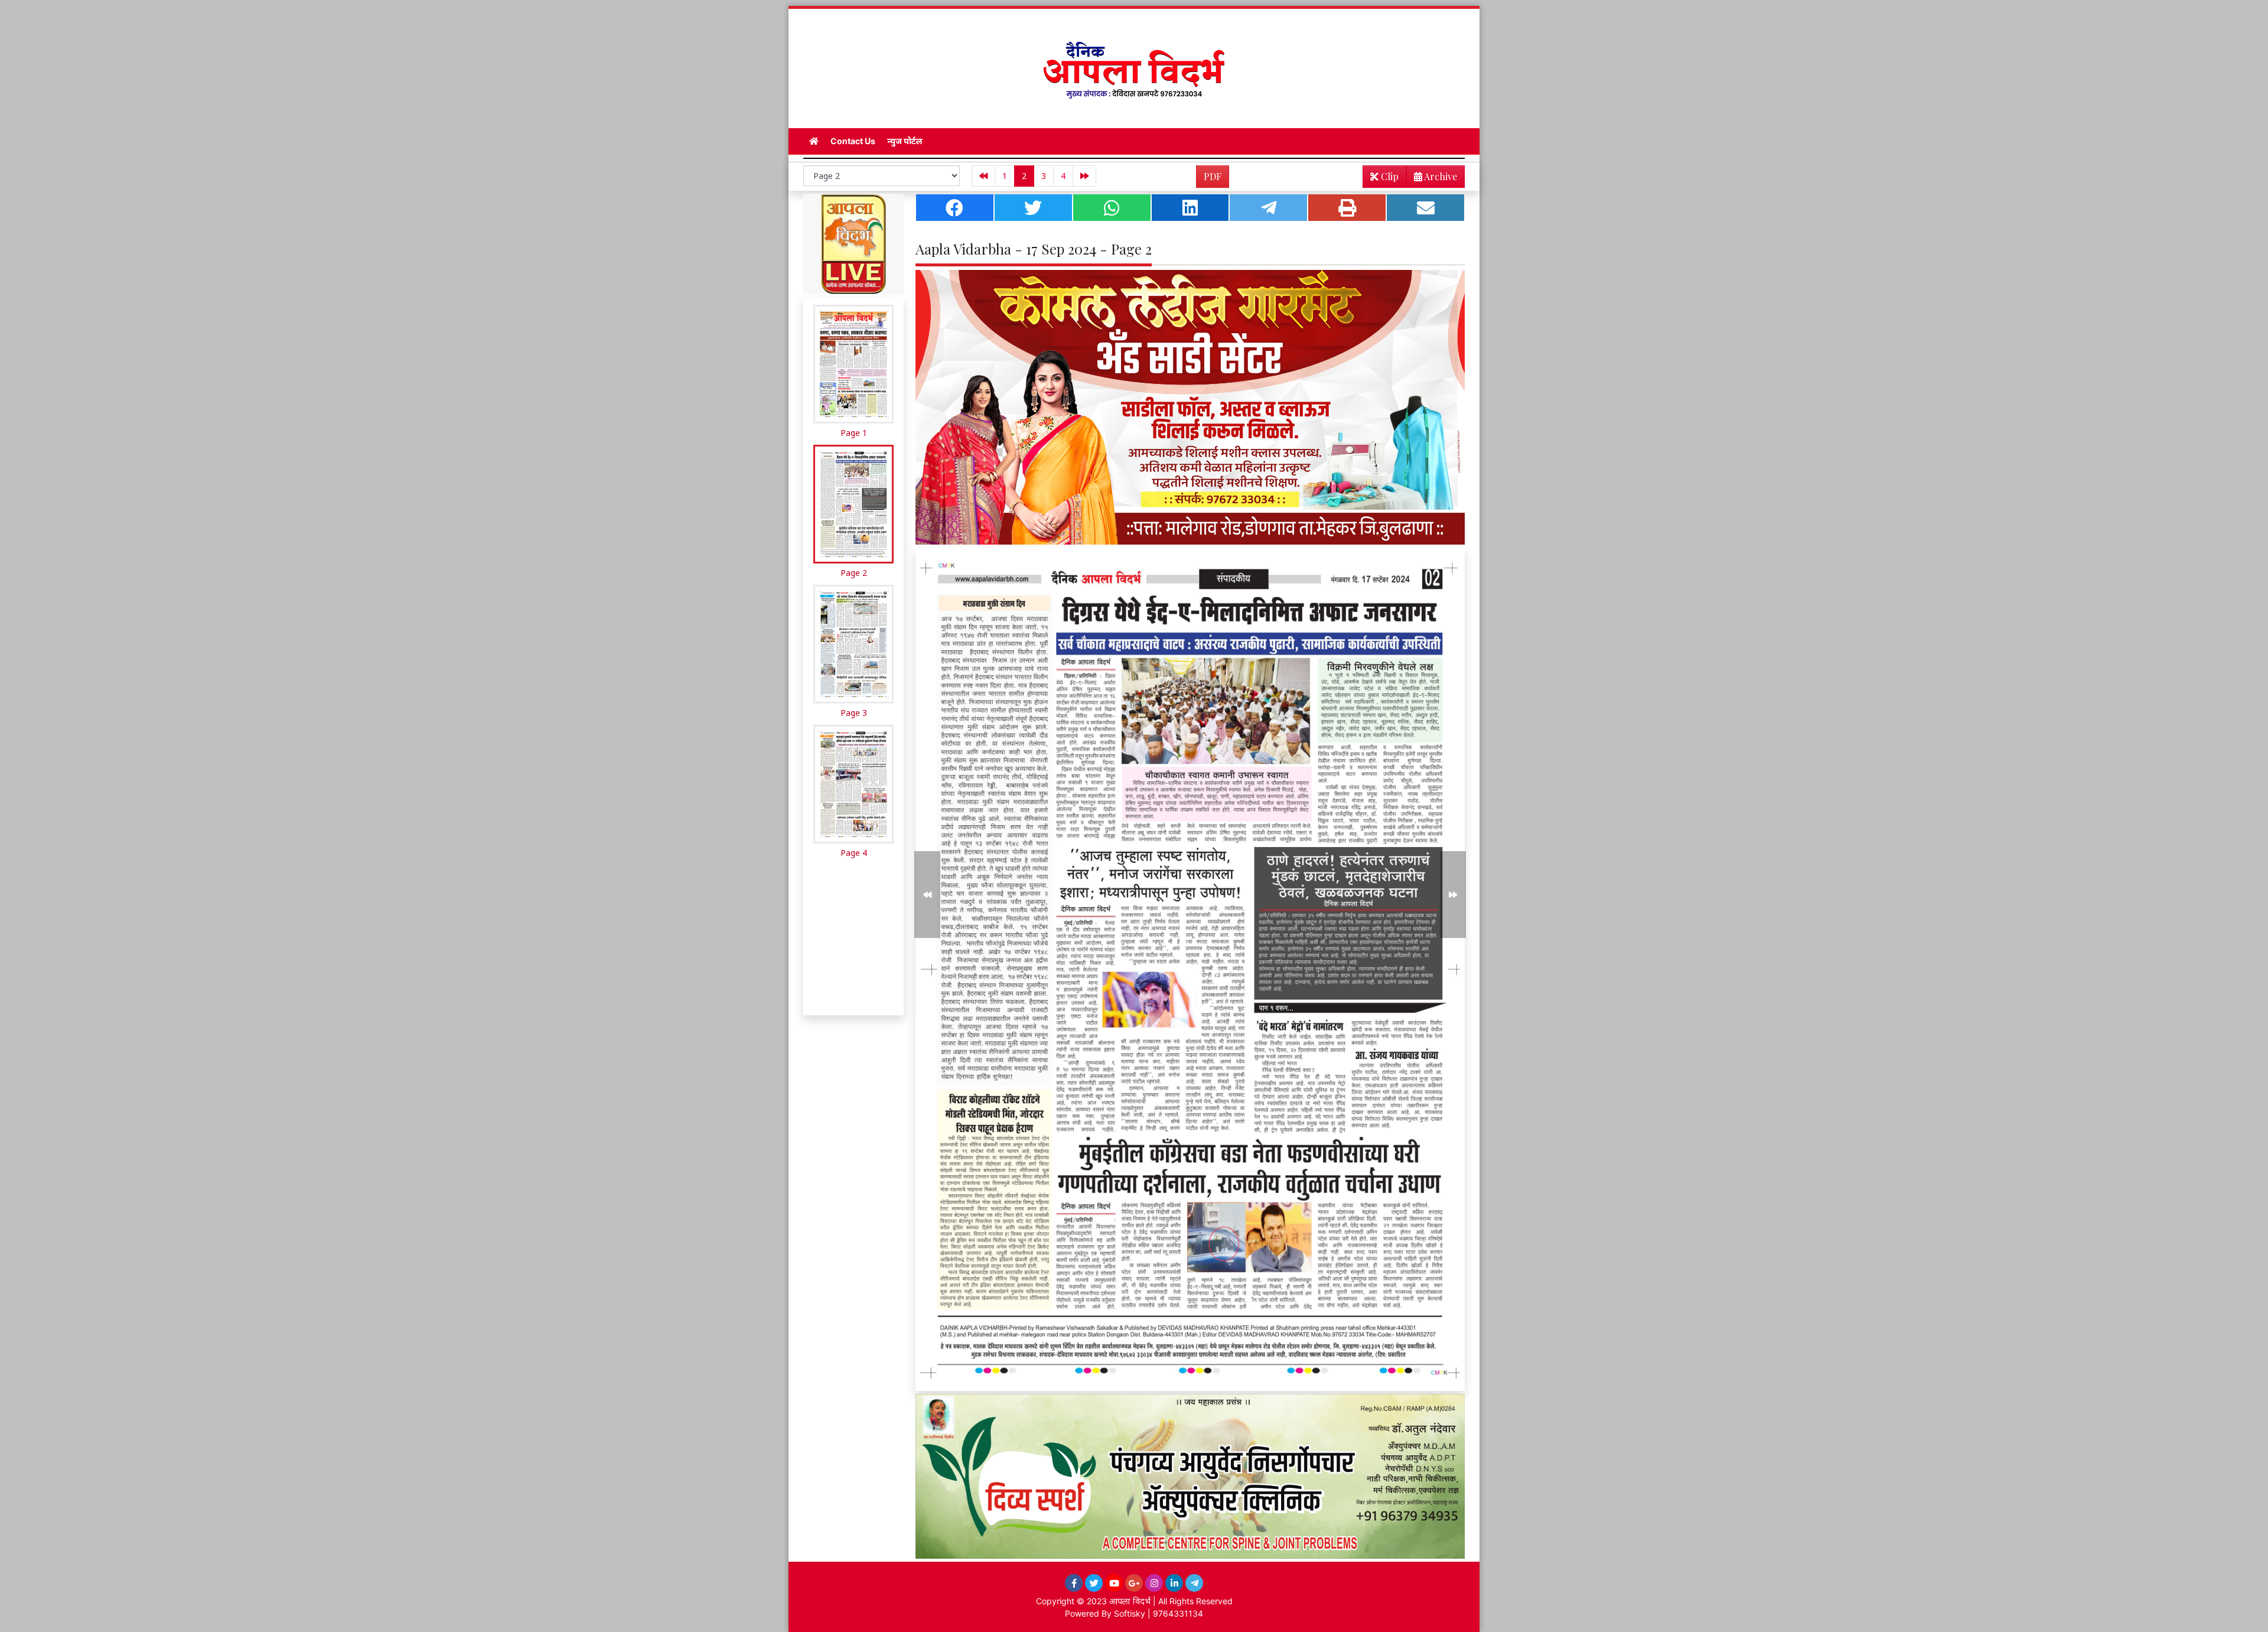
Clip (1389, 176)
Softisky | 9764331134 (1159, 1613)
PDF (1213, 176)
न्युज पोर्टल (905, 141)
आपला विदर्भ (1130, 1601)
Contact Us (853, 141)
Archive (1440, 176)
